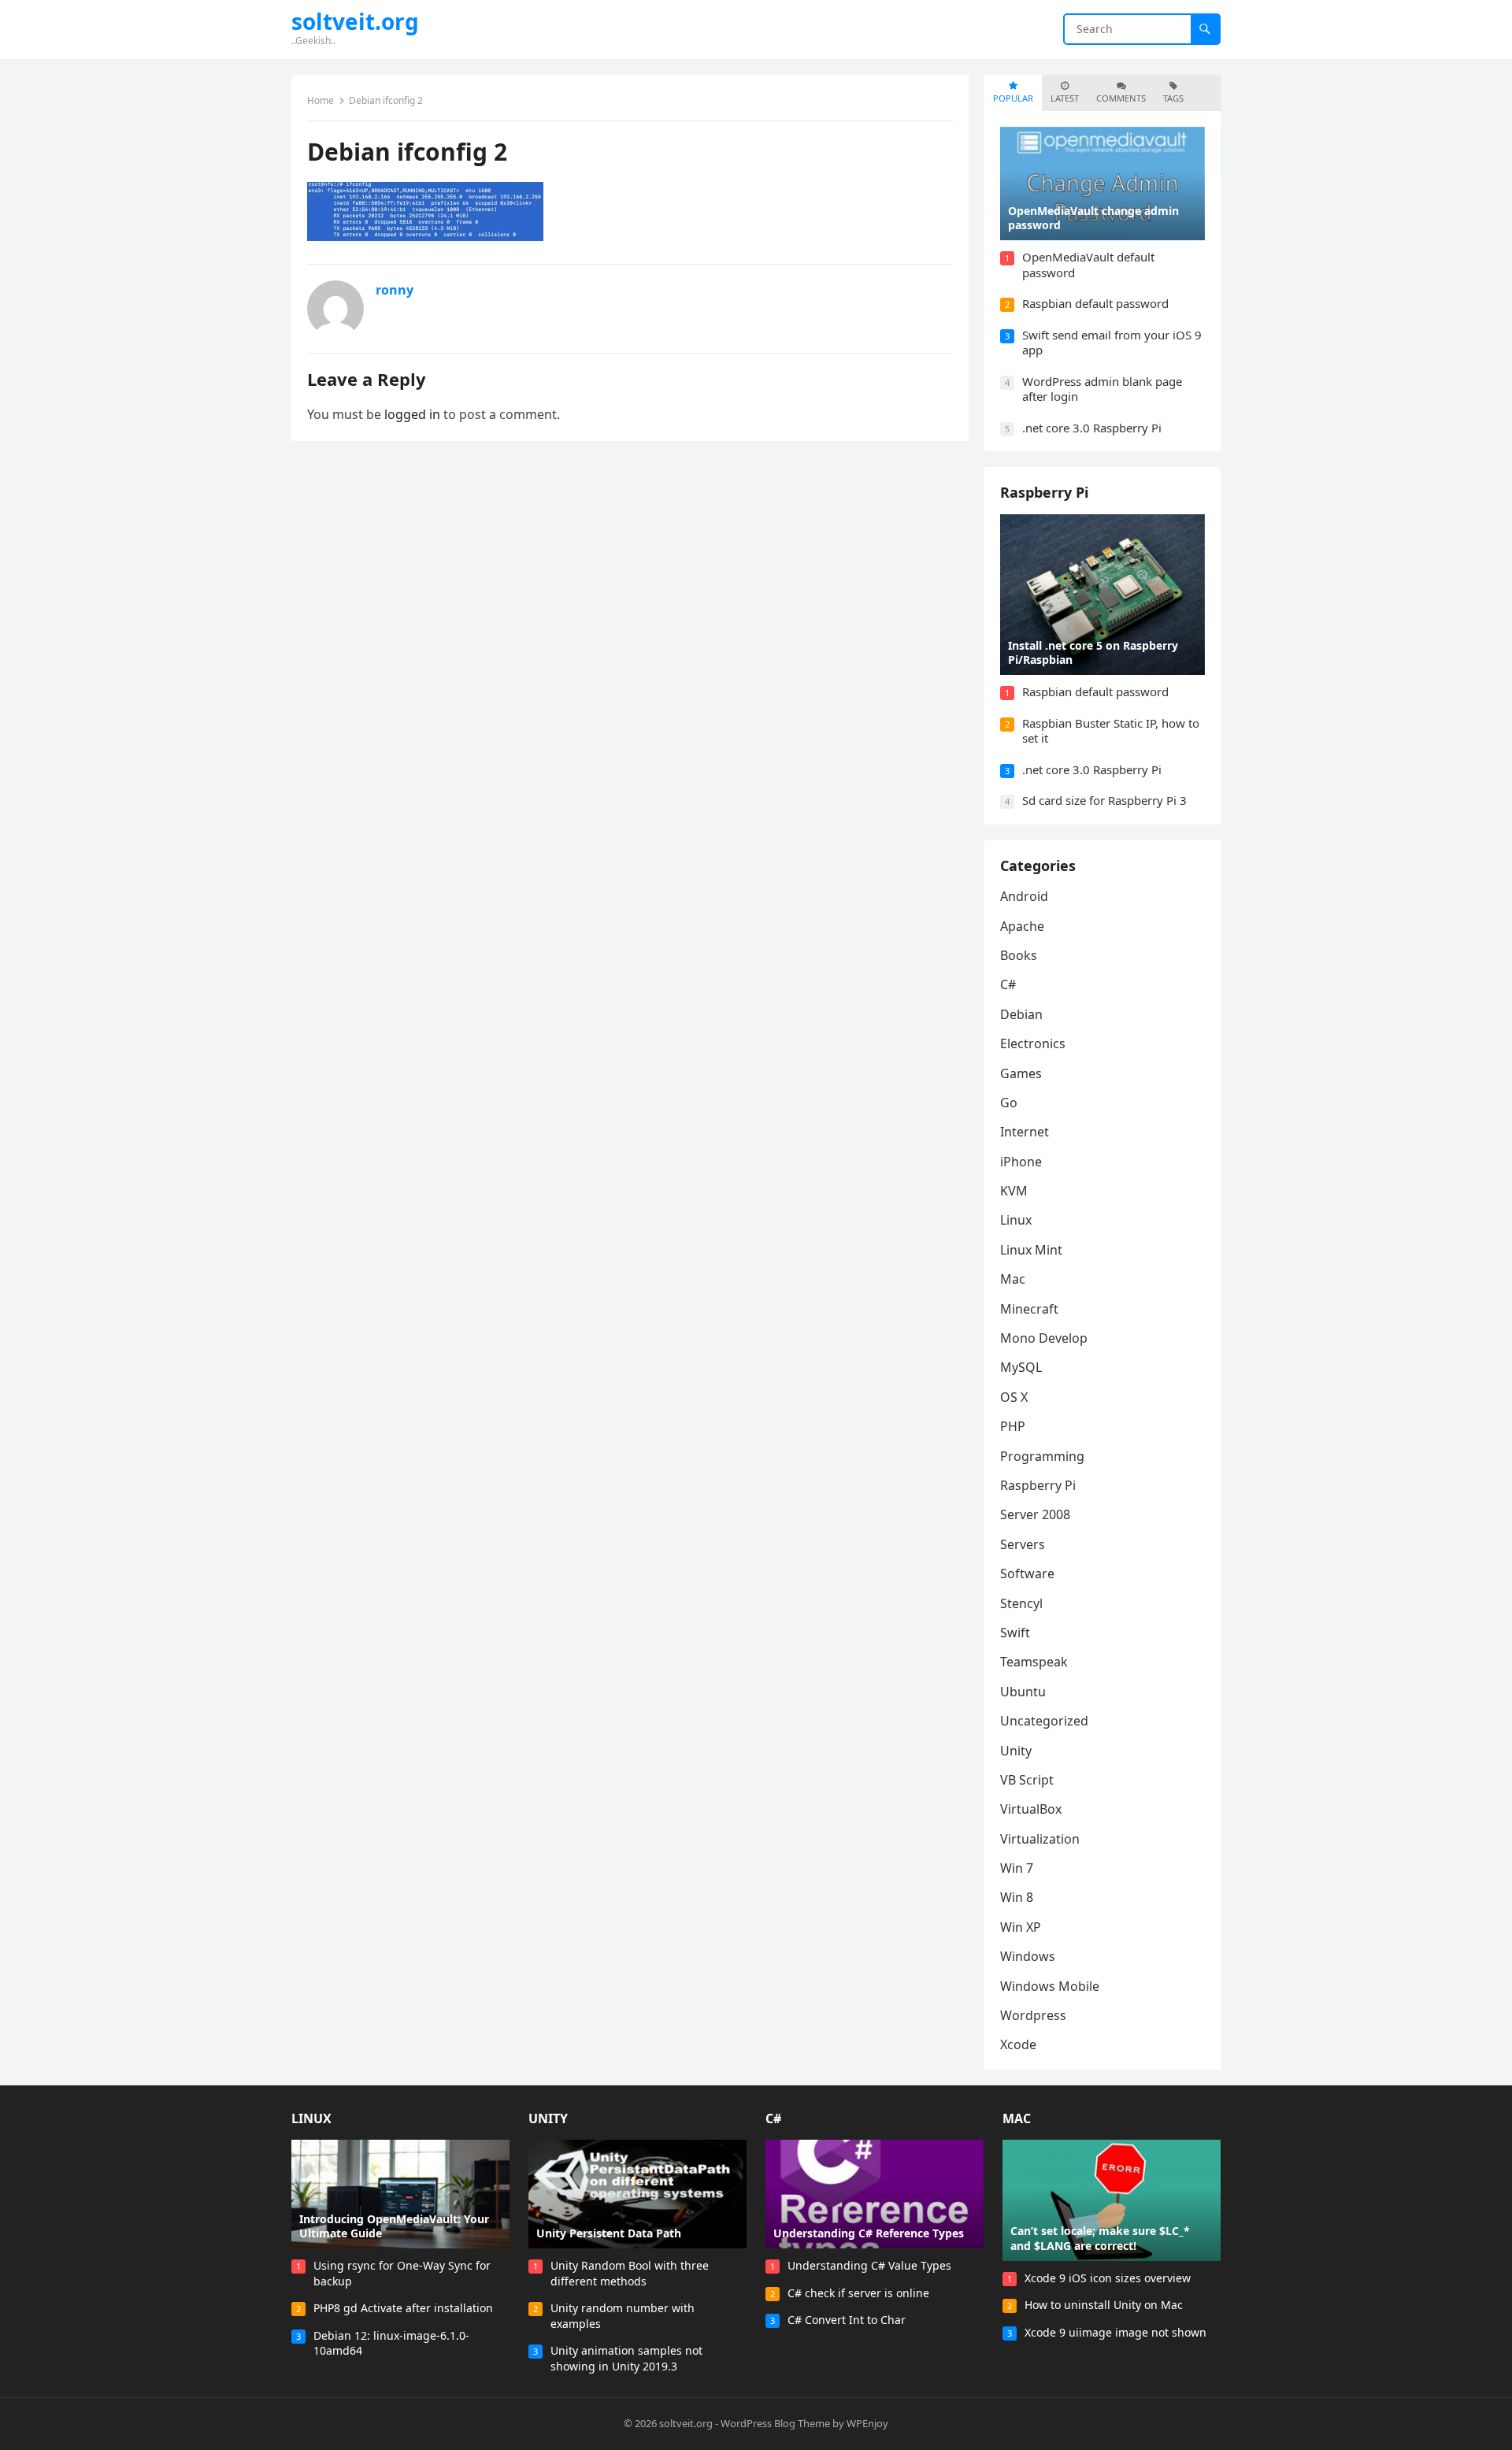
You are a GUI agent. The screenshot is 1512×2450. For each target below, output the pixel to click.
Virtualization (1040, 1839)
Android (1024, 896)
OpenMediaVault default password (1088, 265)
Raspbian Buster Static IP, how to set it (1111, 731)
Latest (1065, 98)
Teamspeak (1034, 1662)
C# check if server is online (858, 2293)
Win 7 (1017, 1868)
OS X (1014, 1397)
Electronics (1033, 1043)
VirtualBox (1031, 1809)
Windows (1028, 1956)
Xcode (1018, 2044)
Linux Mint (1031, 1250)
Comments (1121, 98)
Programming (1042, 1456)
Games (1021, 1073)
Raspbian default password (1095, 303)
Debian (1021, 1014)
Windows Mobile (1050, 1986)
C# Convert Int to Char (847, 2320)
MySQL (1021, 1367)
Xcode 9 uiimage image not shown (1115, 2332)
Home (321, 100)
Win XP (1021, 1927)
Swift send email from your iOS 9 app (1112, 343)
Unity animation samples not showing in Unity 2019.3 (626, 2358)
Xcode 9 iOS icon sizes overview (1108, 2278)
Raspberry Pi (1044, 492)
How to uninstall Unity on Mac (1104, 2305)
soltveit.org (355, 21)
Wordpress (1033, 2015)
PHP (1013, 1426)
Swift (1015, 1633)
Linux (1016, 1220)
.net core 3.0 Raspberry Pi (1092, 428)
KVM (1014, 1191)
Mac (1013, 1279)
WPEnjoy (867, 2423)
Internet (1025, 1132)
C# (1008, 984)
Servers (1023, 1544)
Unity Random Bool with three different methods (630, 2273)
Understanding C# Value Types (869, 2265)
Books (1019, 955)
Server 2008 (1035, 1514)
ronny (395, 290)
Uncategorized (1044, 1721)
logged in (412, 414)
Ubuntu (1023, 1692)
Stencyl (1021, 1603)
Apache (1022, 926)
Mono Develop (1044, 1338)
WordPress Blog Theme (775, 2423)
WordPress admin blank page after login (1102, 389)
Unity (1016, 1751)
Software (1027, 1573)
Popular (1013, 98)
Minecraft (1029, 1309)
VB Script (1027, 1780)
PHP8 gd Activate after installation (403, 2308)
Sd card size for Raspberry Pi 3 (1104, 800)
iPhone (1021, 1162)
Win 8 (1017, 1897)
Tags (1173, 98)
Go (1009, 1103)
